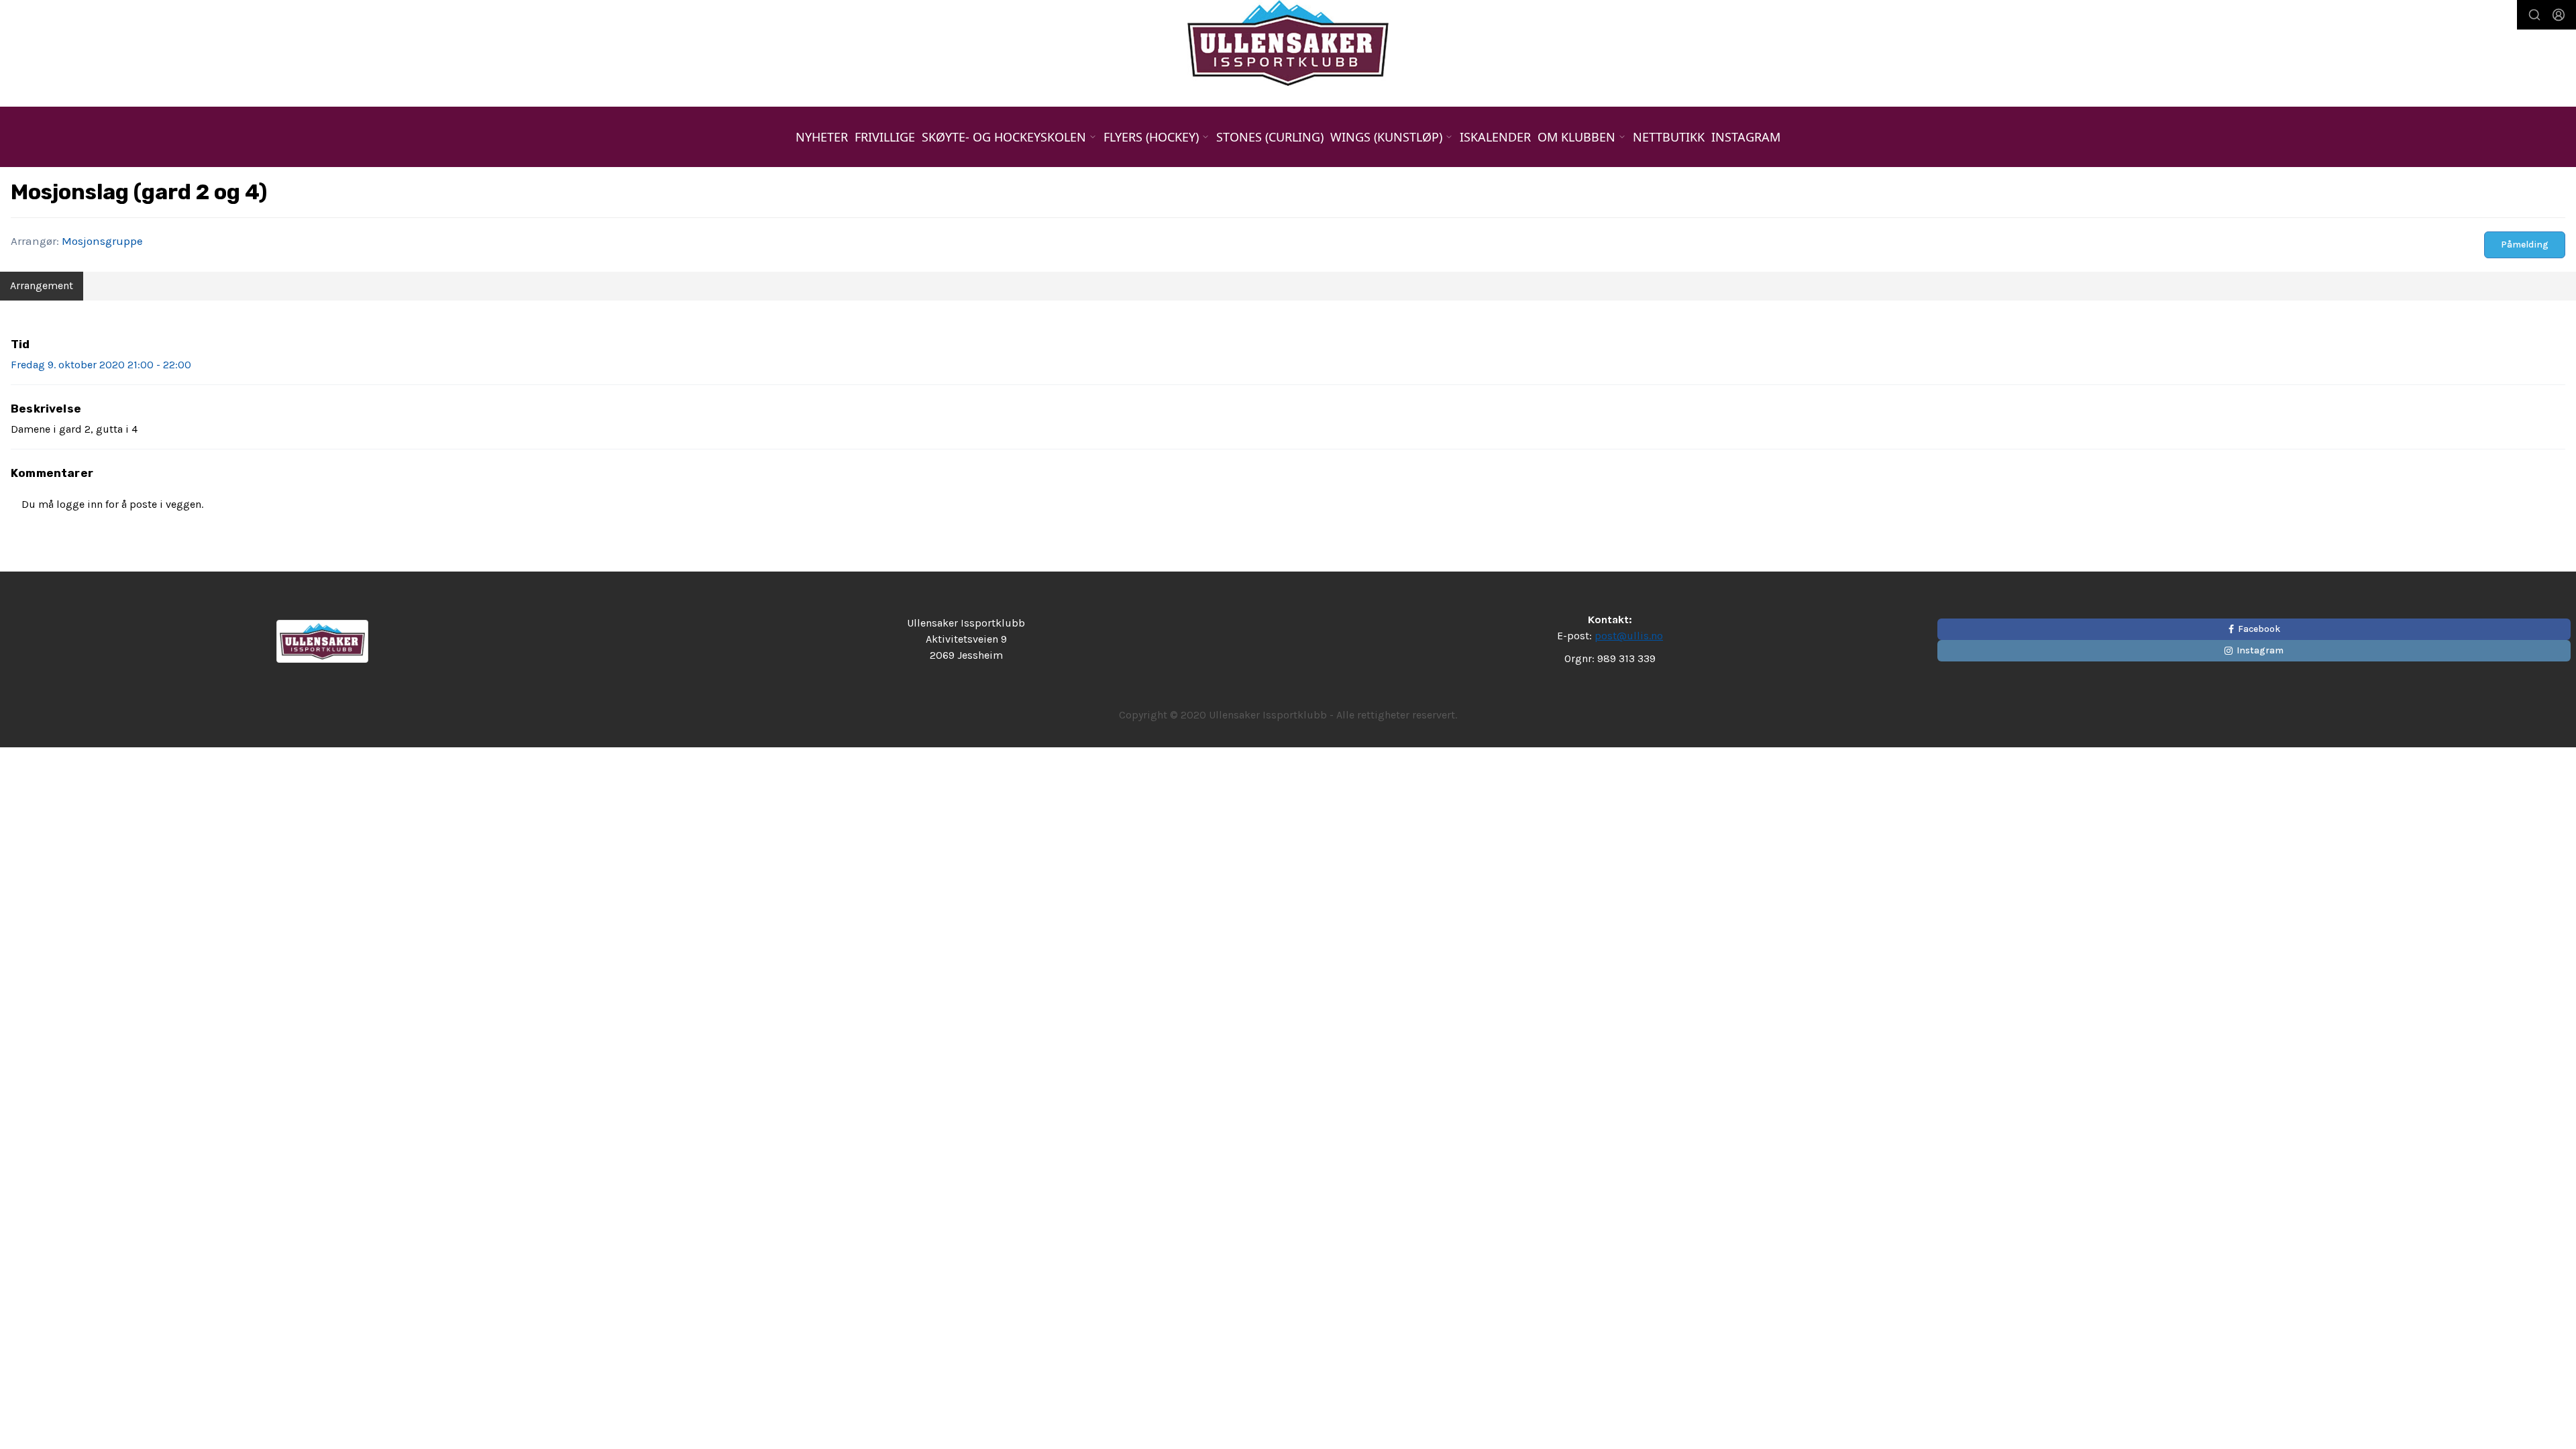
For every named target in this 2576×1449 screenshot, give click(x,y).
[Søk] (2534, 15)
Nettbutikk (1669, 137)
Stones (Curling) (1270, 137)
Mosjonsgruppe (102, 241)
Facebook (2259, 629)
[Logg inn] (2559, 15)
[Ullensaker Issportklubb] (1288, 43)
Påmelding (2525, 245)
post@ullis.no (1629, 636)
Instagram (1746, 137)
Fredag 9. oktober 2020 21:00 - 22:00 (101, 365)
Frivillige (885, 137)
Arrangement (42, 285)
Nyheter (822, 137)
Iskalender (1495, 137)
